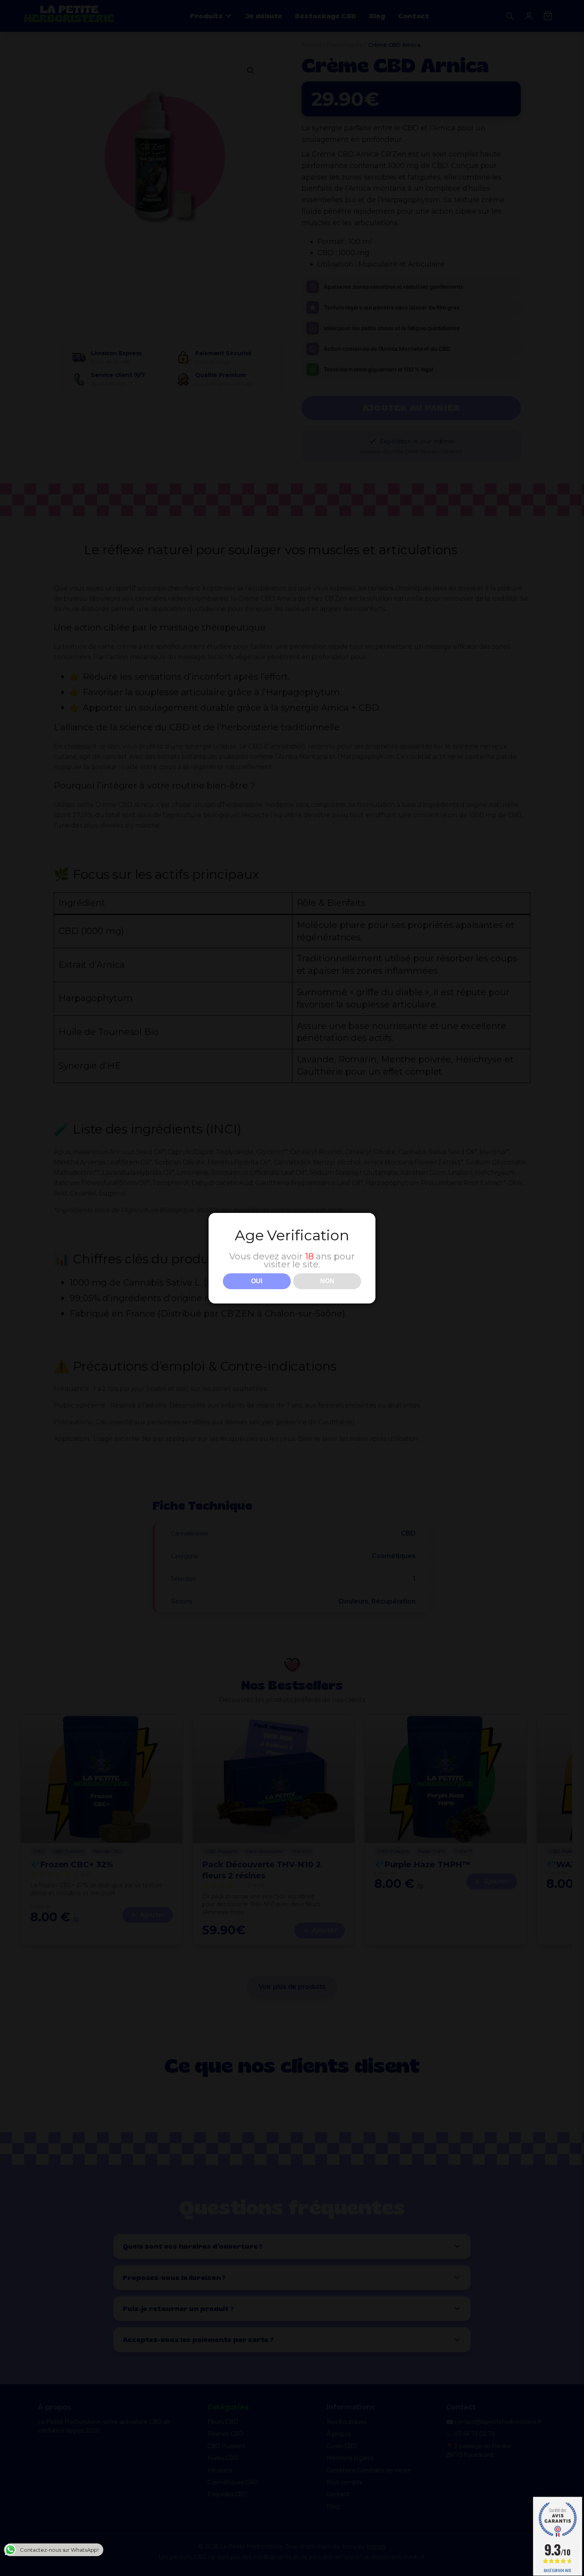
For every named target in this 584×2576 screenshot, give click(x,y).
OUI (257, 1281)
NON (327, 1281)
